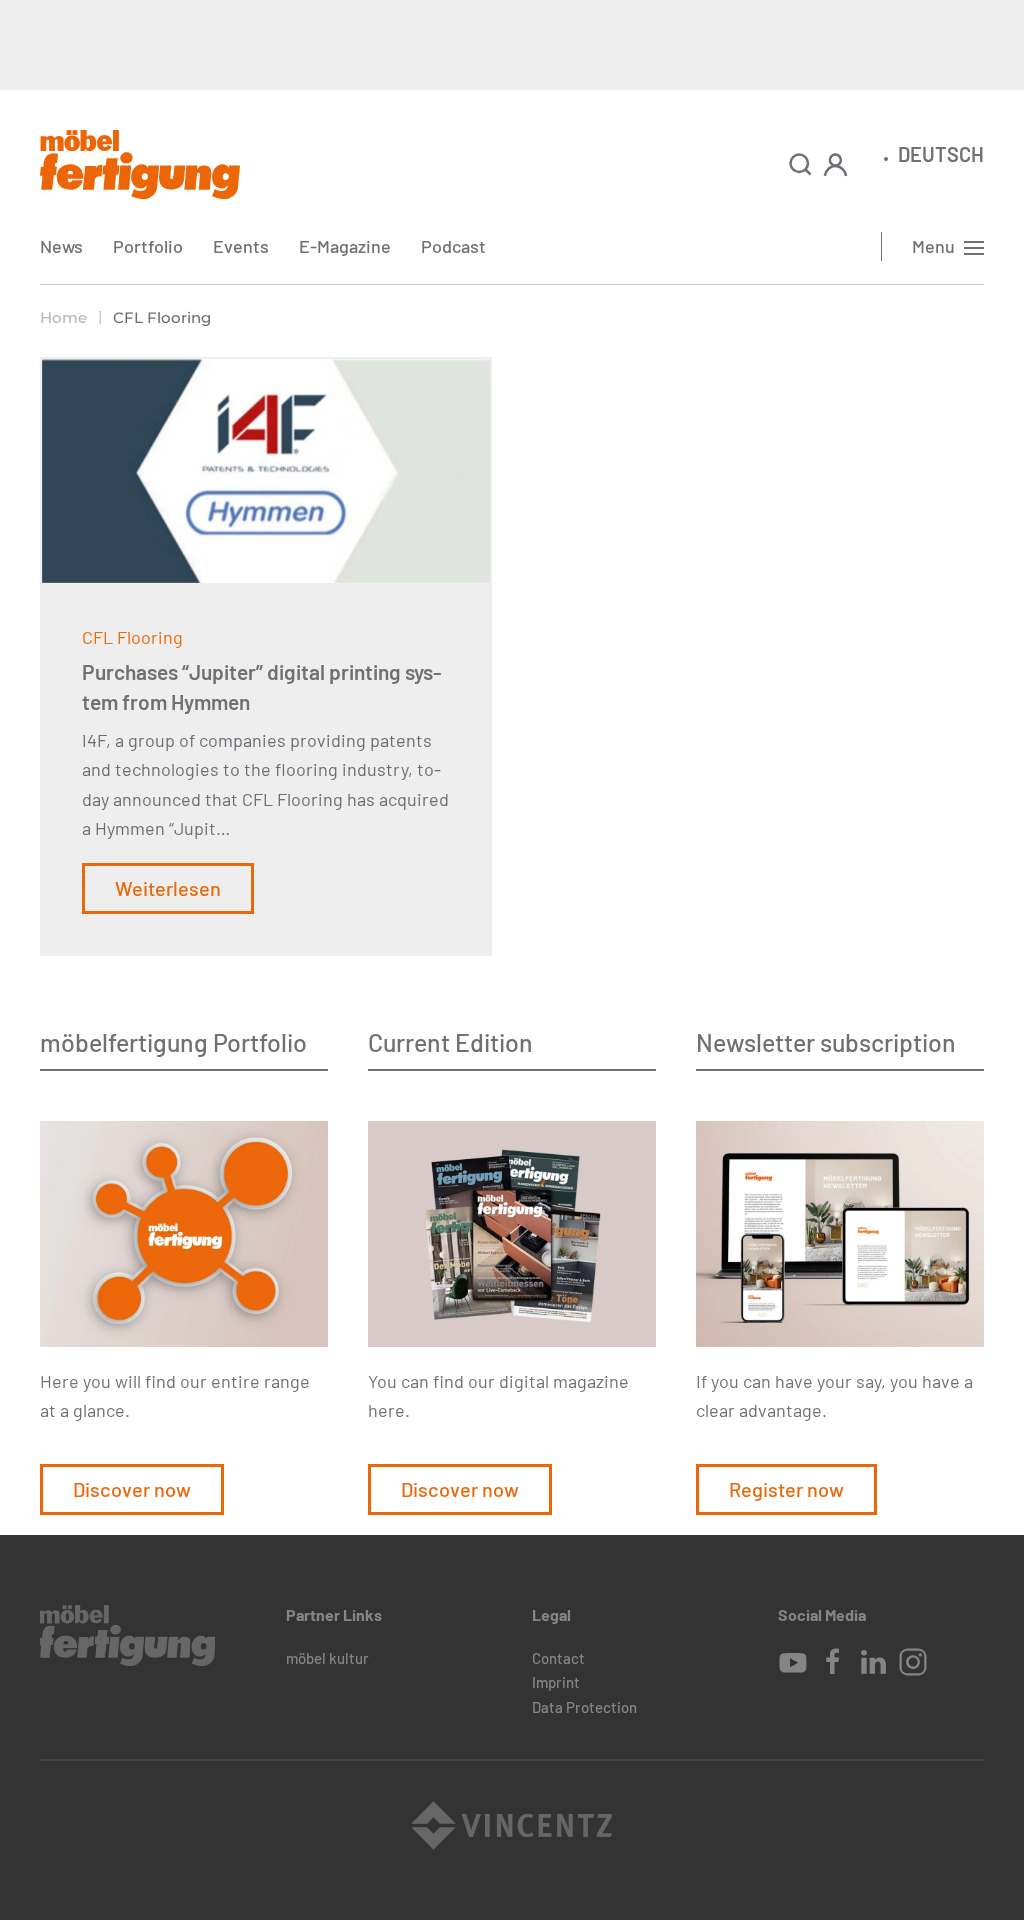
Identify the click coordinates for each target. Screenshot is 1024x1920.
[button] (800, 164)
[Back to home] (140, 164)
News (61, 246)
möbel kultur (327, 1658)
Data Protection (584, 1707)
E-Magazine (345, 246)
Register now (786, 1489)
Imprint (556, 1682)
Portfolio (148, 246)
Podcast (453, 246)
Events (241, 246)
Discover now (132, 1489)
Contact (558, 1658)
